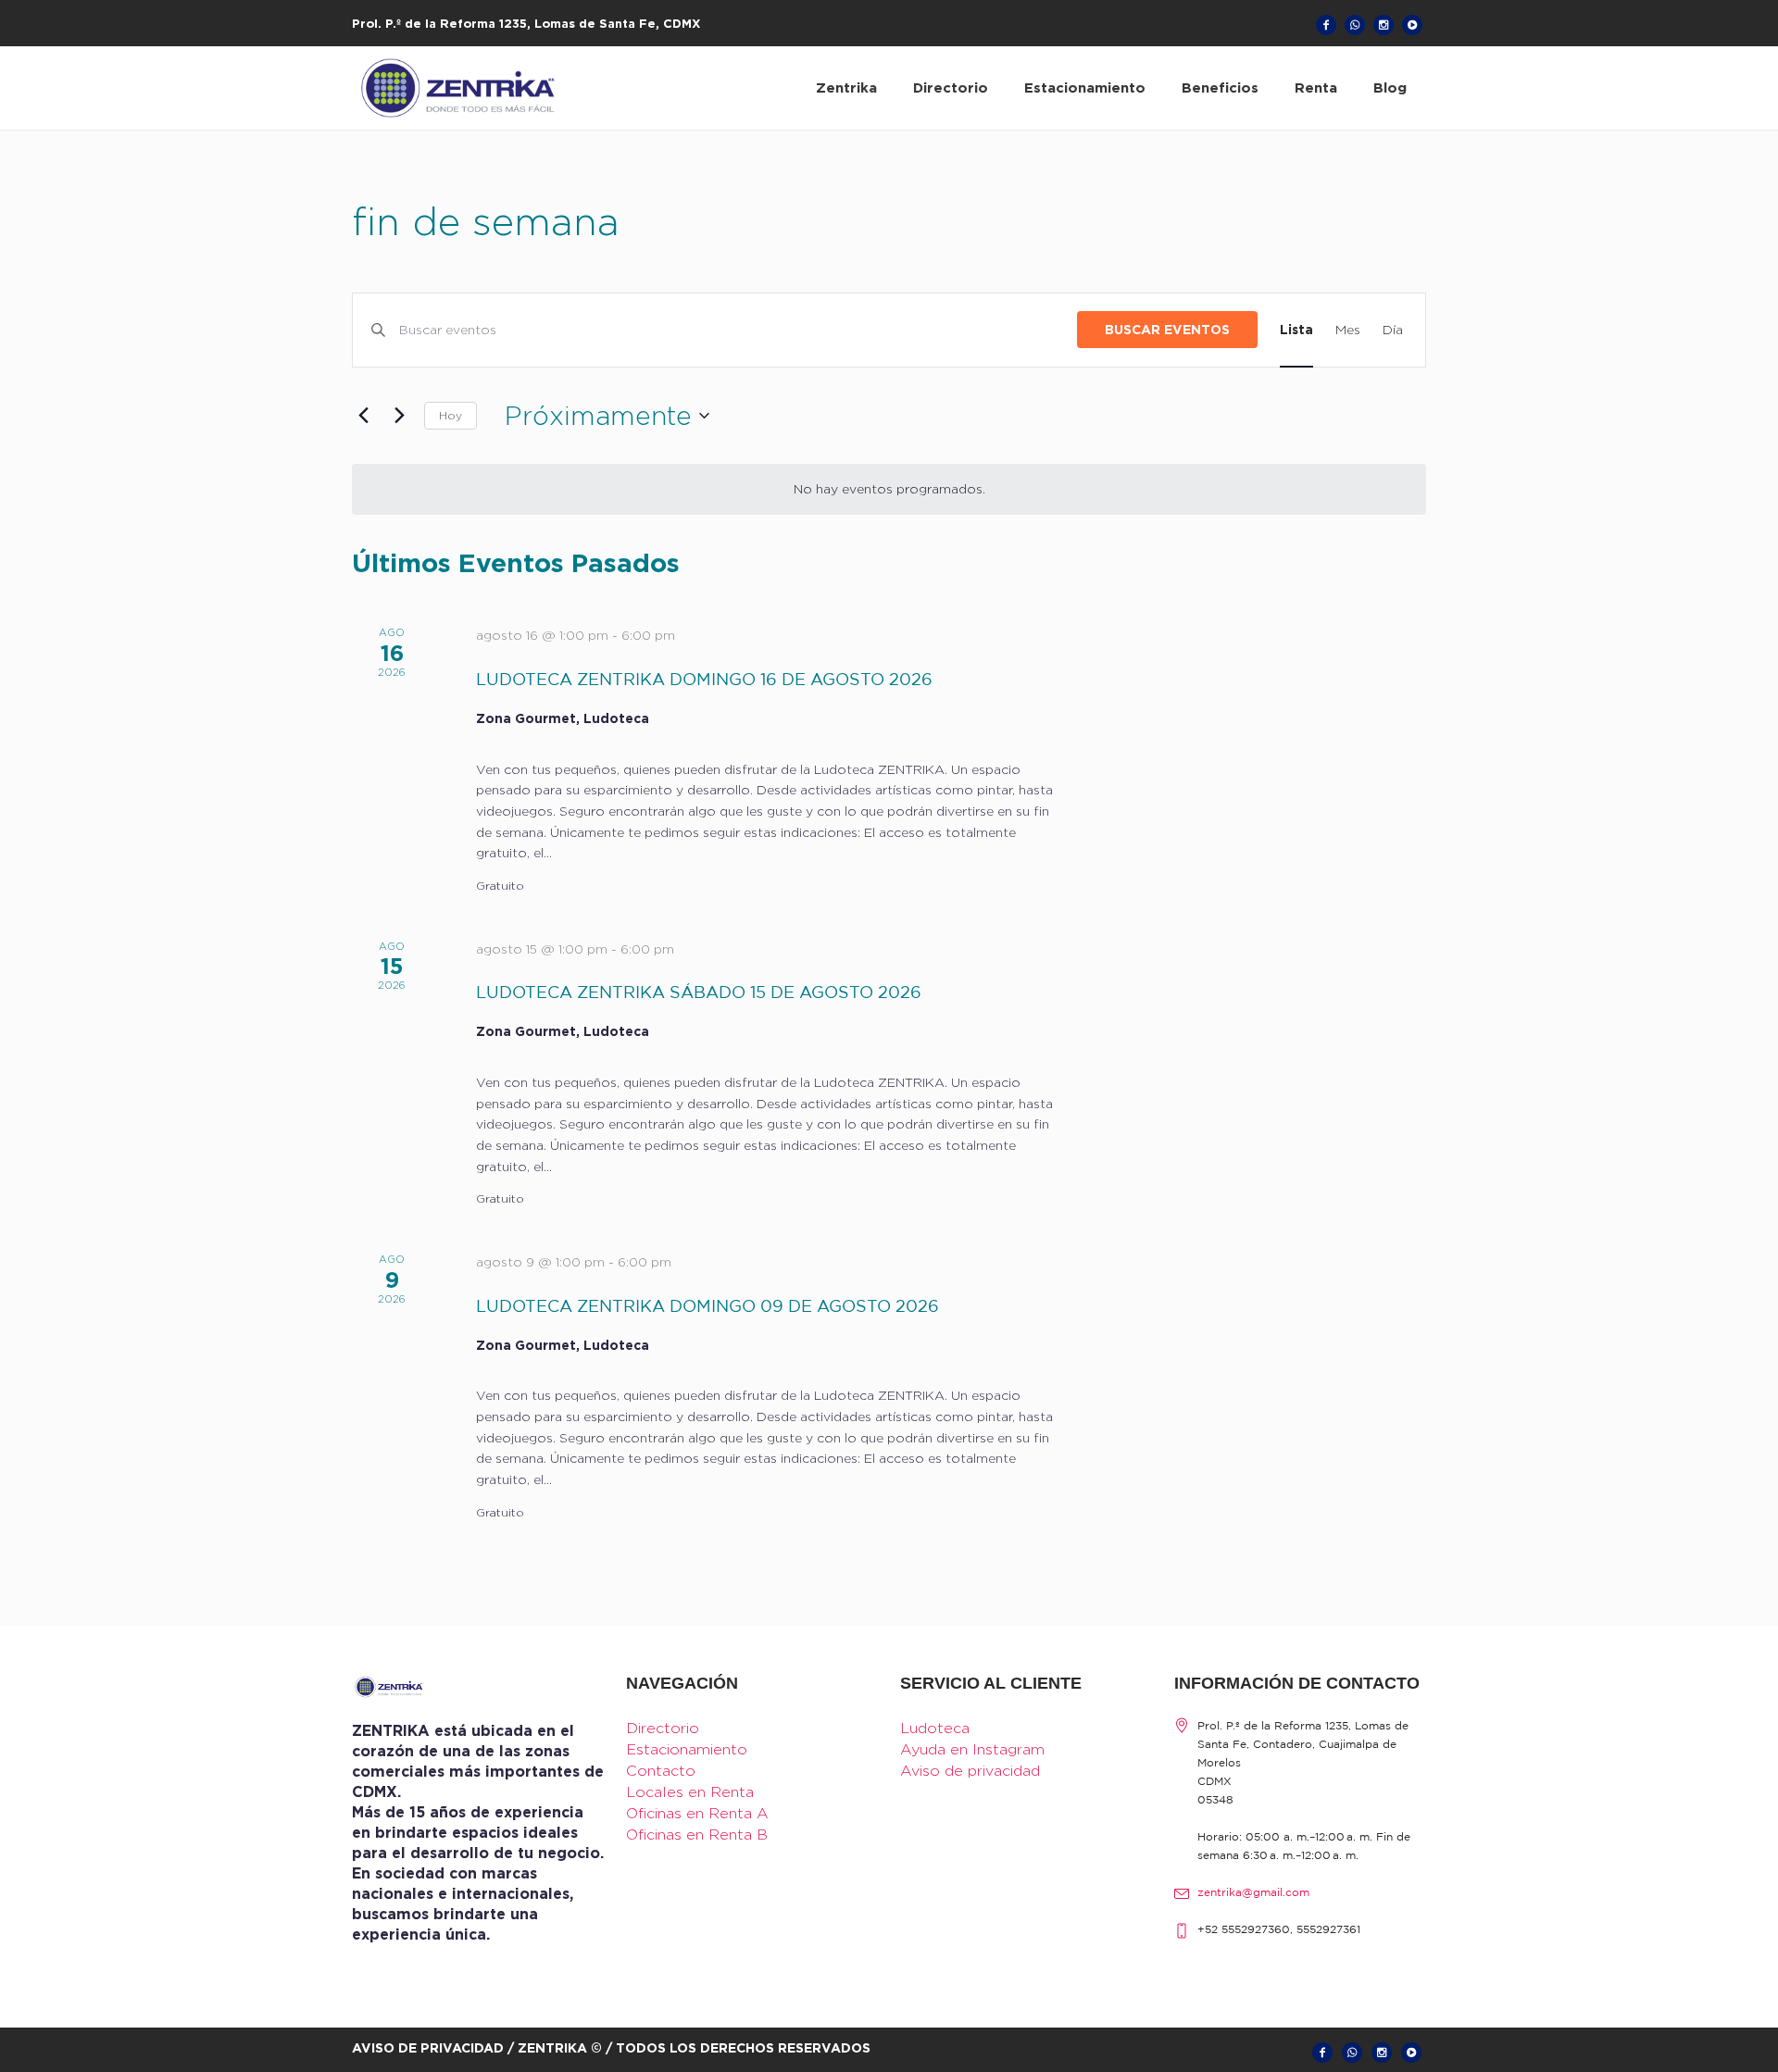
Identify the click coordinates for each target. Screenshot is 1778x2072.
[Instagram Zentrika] (1384, 25)
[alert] (889, 489)
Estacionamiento (687, 1749)
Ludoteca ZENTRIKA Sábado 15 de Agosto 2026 (699, 993)
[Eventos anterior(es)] (363, 416)
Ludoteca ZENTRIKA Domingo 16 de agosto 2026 (704, 680)
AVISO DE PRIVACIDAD (428, 2047)
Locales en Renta (690, 1792)
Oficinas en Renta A (697, 1813)
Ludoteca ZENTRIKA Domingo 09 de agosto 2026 (707, 1307)
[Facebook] (1326, 25)
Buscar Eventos (1167, 329)
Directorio (663, 1728)
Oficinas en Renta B (697, 1835)
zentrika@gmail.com (1253, 1893)
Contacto (661, 1771)
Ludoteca (935, 1728)
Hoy (451, 415)
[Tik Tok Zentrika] (1412, 25)
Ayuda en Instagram (972, 1749)
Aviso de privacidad (970, 1771)
